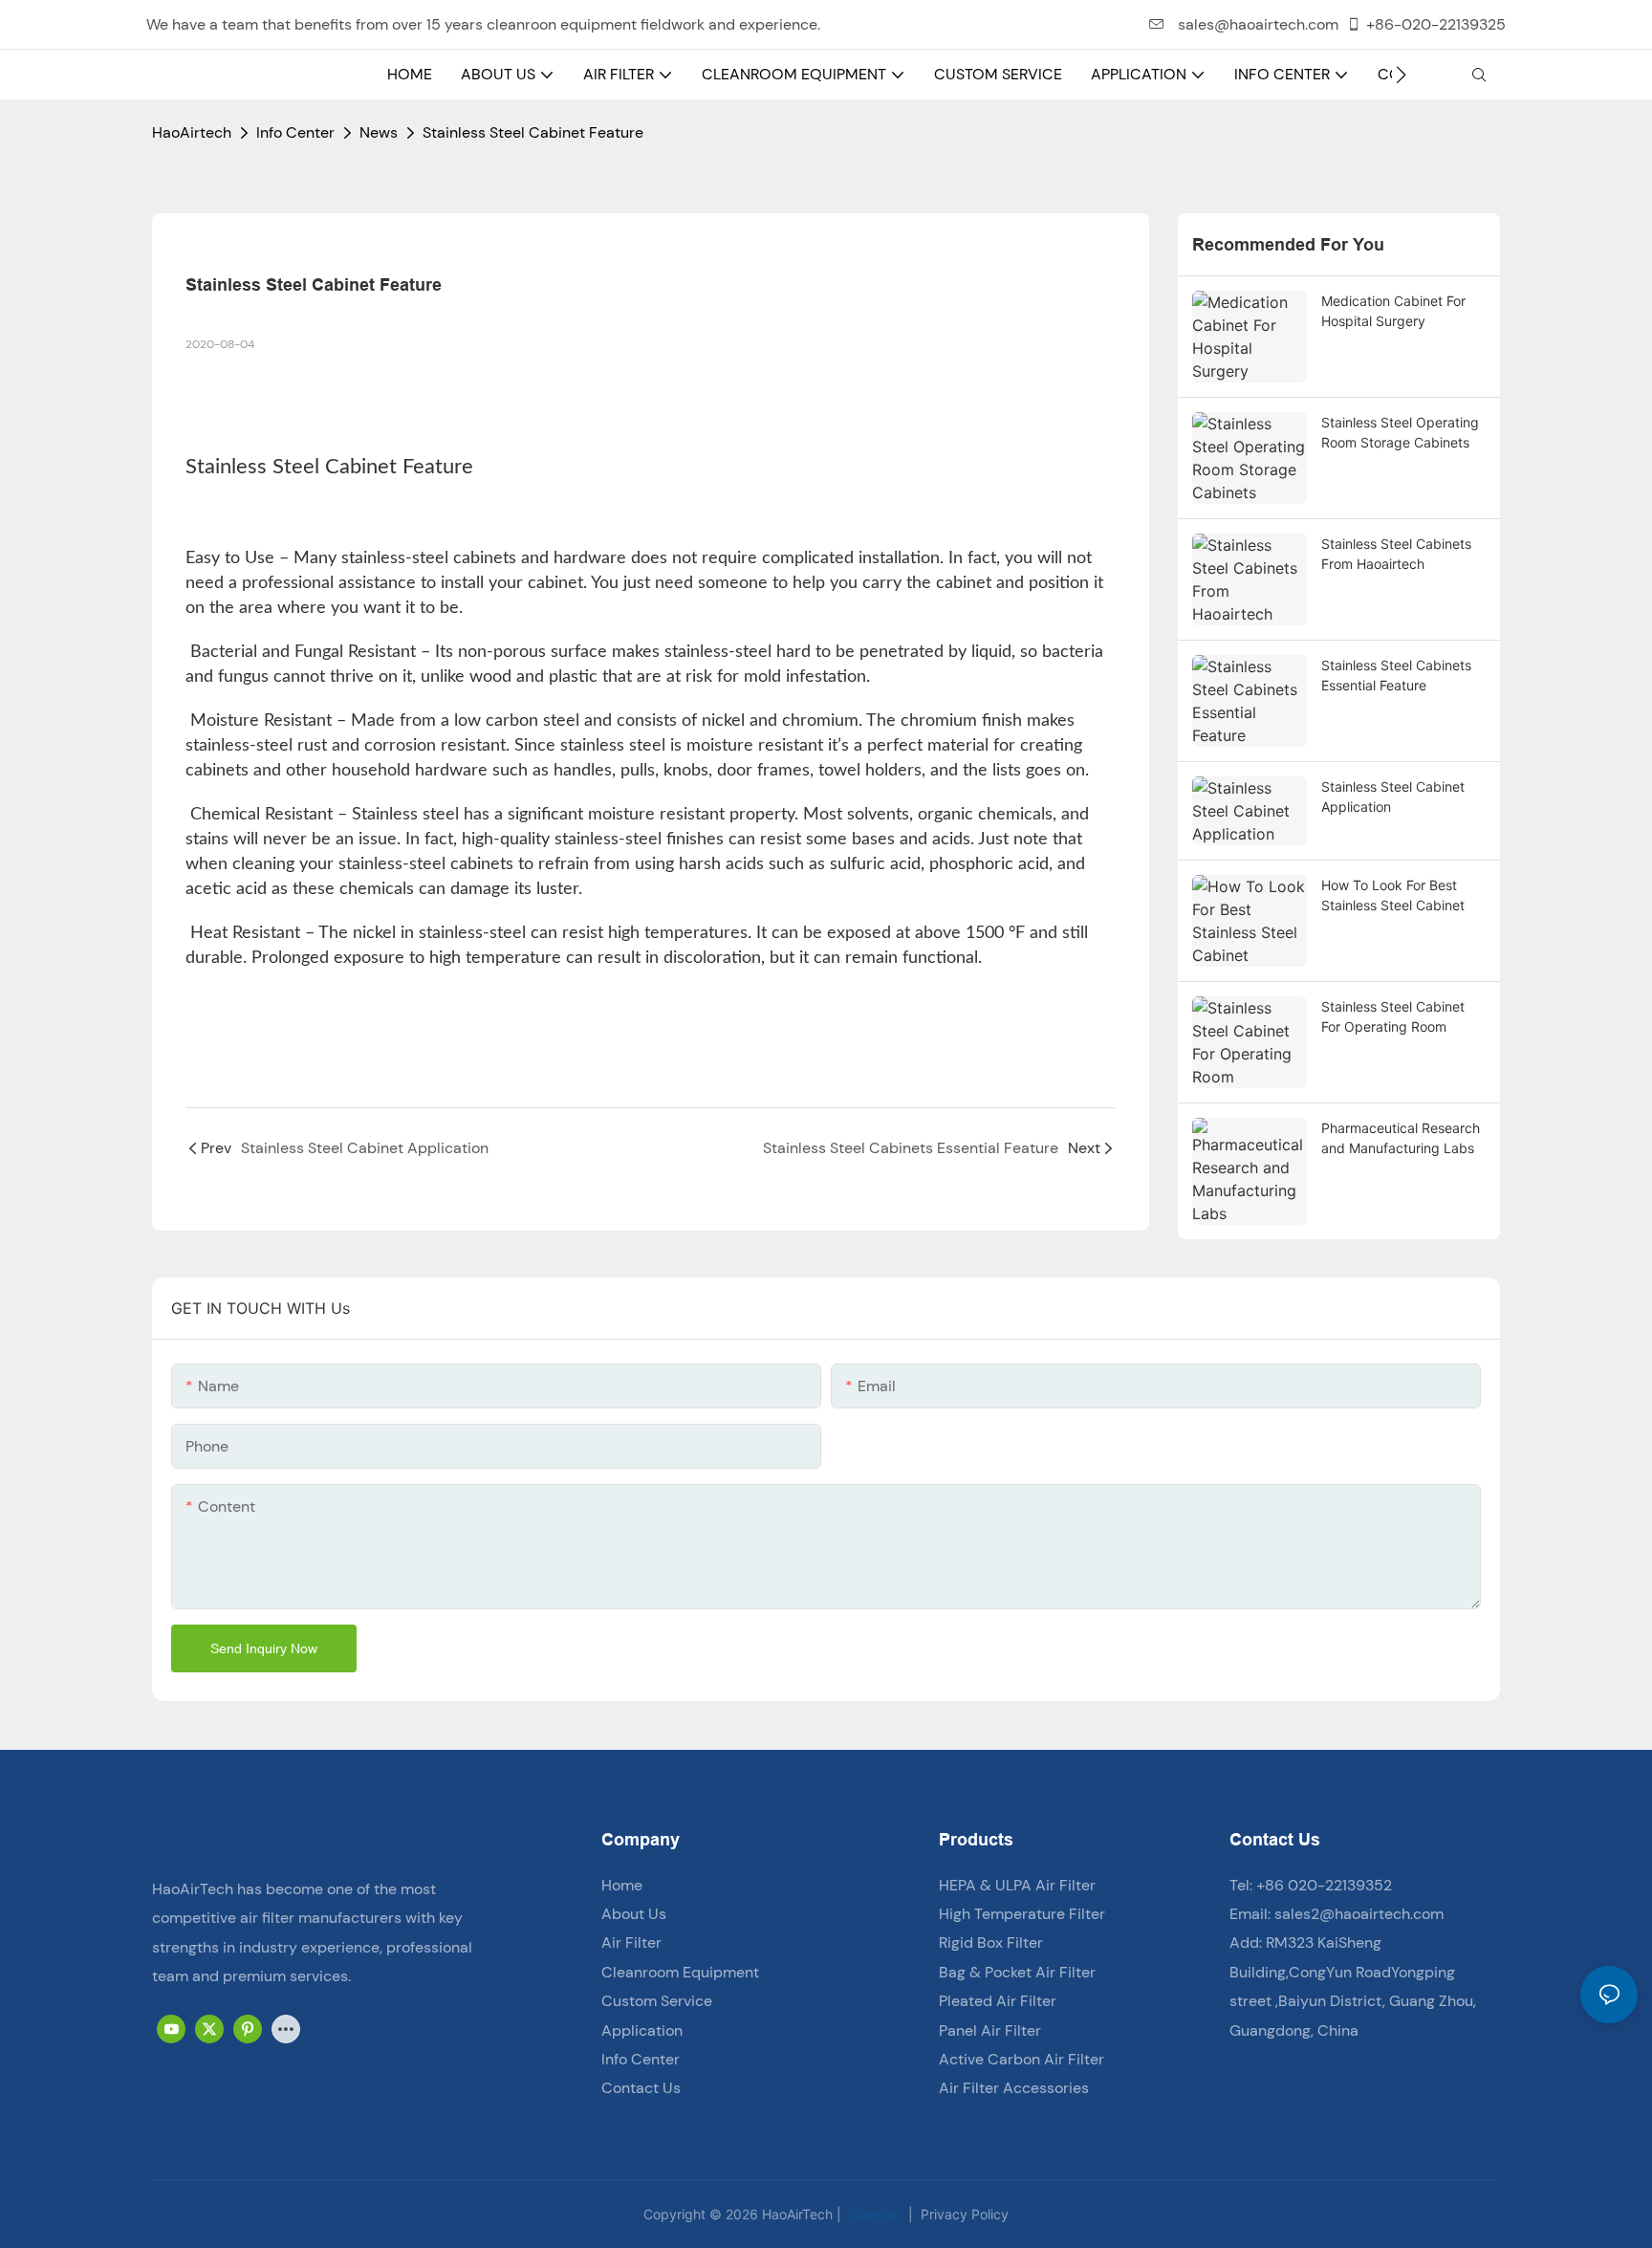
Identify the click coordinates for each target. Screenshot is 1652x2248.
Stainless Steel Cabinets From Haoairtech (1396, 554)
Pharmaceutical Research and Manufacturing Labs (1401, 1138)
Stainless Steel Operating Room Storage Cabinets (1400, 432)
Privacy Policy (963, 2214)
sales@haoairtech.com (1256, 24)
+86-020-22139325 (1436, 24)
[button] (1401, 75)
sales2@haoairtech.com (1359, 1914)
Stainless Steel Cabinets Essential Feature (1396, 675)
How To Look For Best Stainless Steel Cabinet (1393, 895)
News (379, 132)
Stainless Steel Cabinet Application (1393, 797)
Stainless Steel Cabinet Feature (533, 132)
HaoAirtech (192, 132)
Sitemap (873, 2214)
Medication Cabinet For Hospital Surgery (1393, 311)
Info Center (295, 132)
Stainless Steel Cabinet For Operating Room (1393, 1016)
